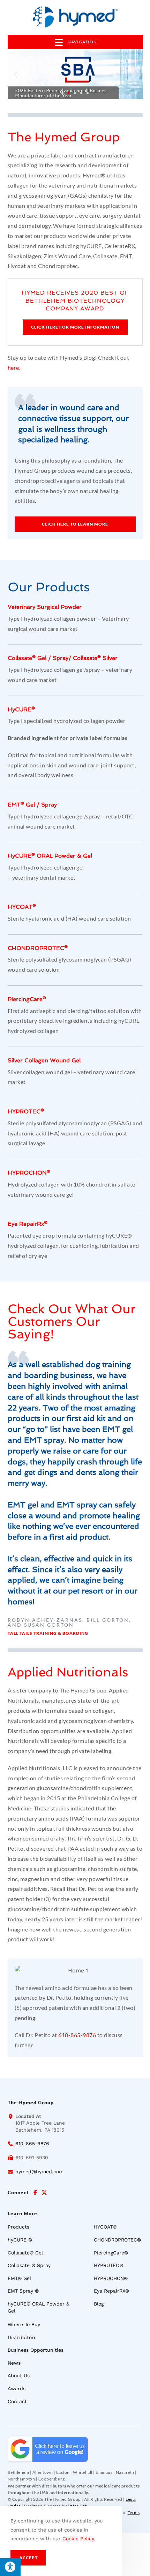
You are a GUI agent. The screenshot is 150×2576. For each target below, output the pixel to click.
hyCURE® (21, 709)
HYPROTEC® (26, 1111)
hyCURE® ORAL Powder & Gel (50, 856)
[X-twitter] (44, 2193)
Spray (61, 658)
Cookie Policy (78, 2539)
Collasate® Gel (27, 658)
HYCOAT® (22, 907)
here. (14, 368)
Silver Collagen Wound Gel (44, 1060)
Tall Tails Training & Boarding (48, 1633)
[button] (16, 74)
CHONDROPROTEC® (38, 948)
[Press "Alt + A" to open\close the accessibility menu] (10, 2567)
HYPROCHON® (29, 1173)
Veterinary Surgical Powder (45, 607)
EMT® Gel (21, 805)
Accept (28, 2558)
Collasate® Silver (95, 658)
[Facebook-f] (35, 2193)
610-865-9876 (77, 2035)
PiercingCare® (27, 999)
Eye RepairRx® (28, 1224)
